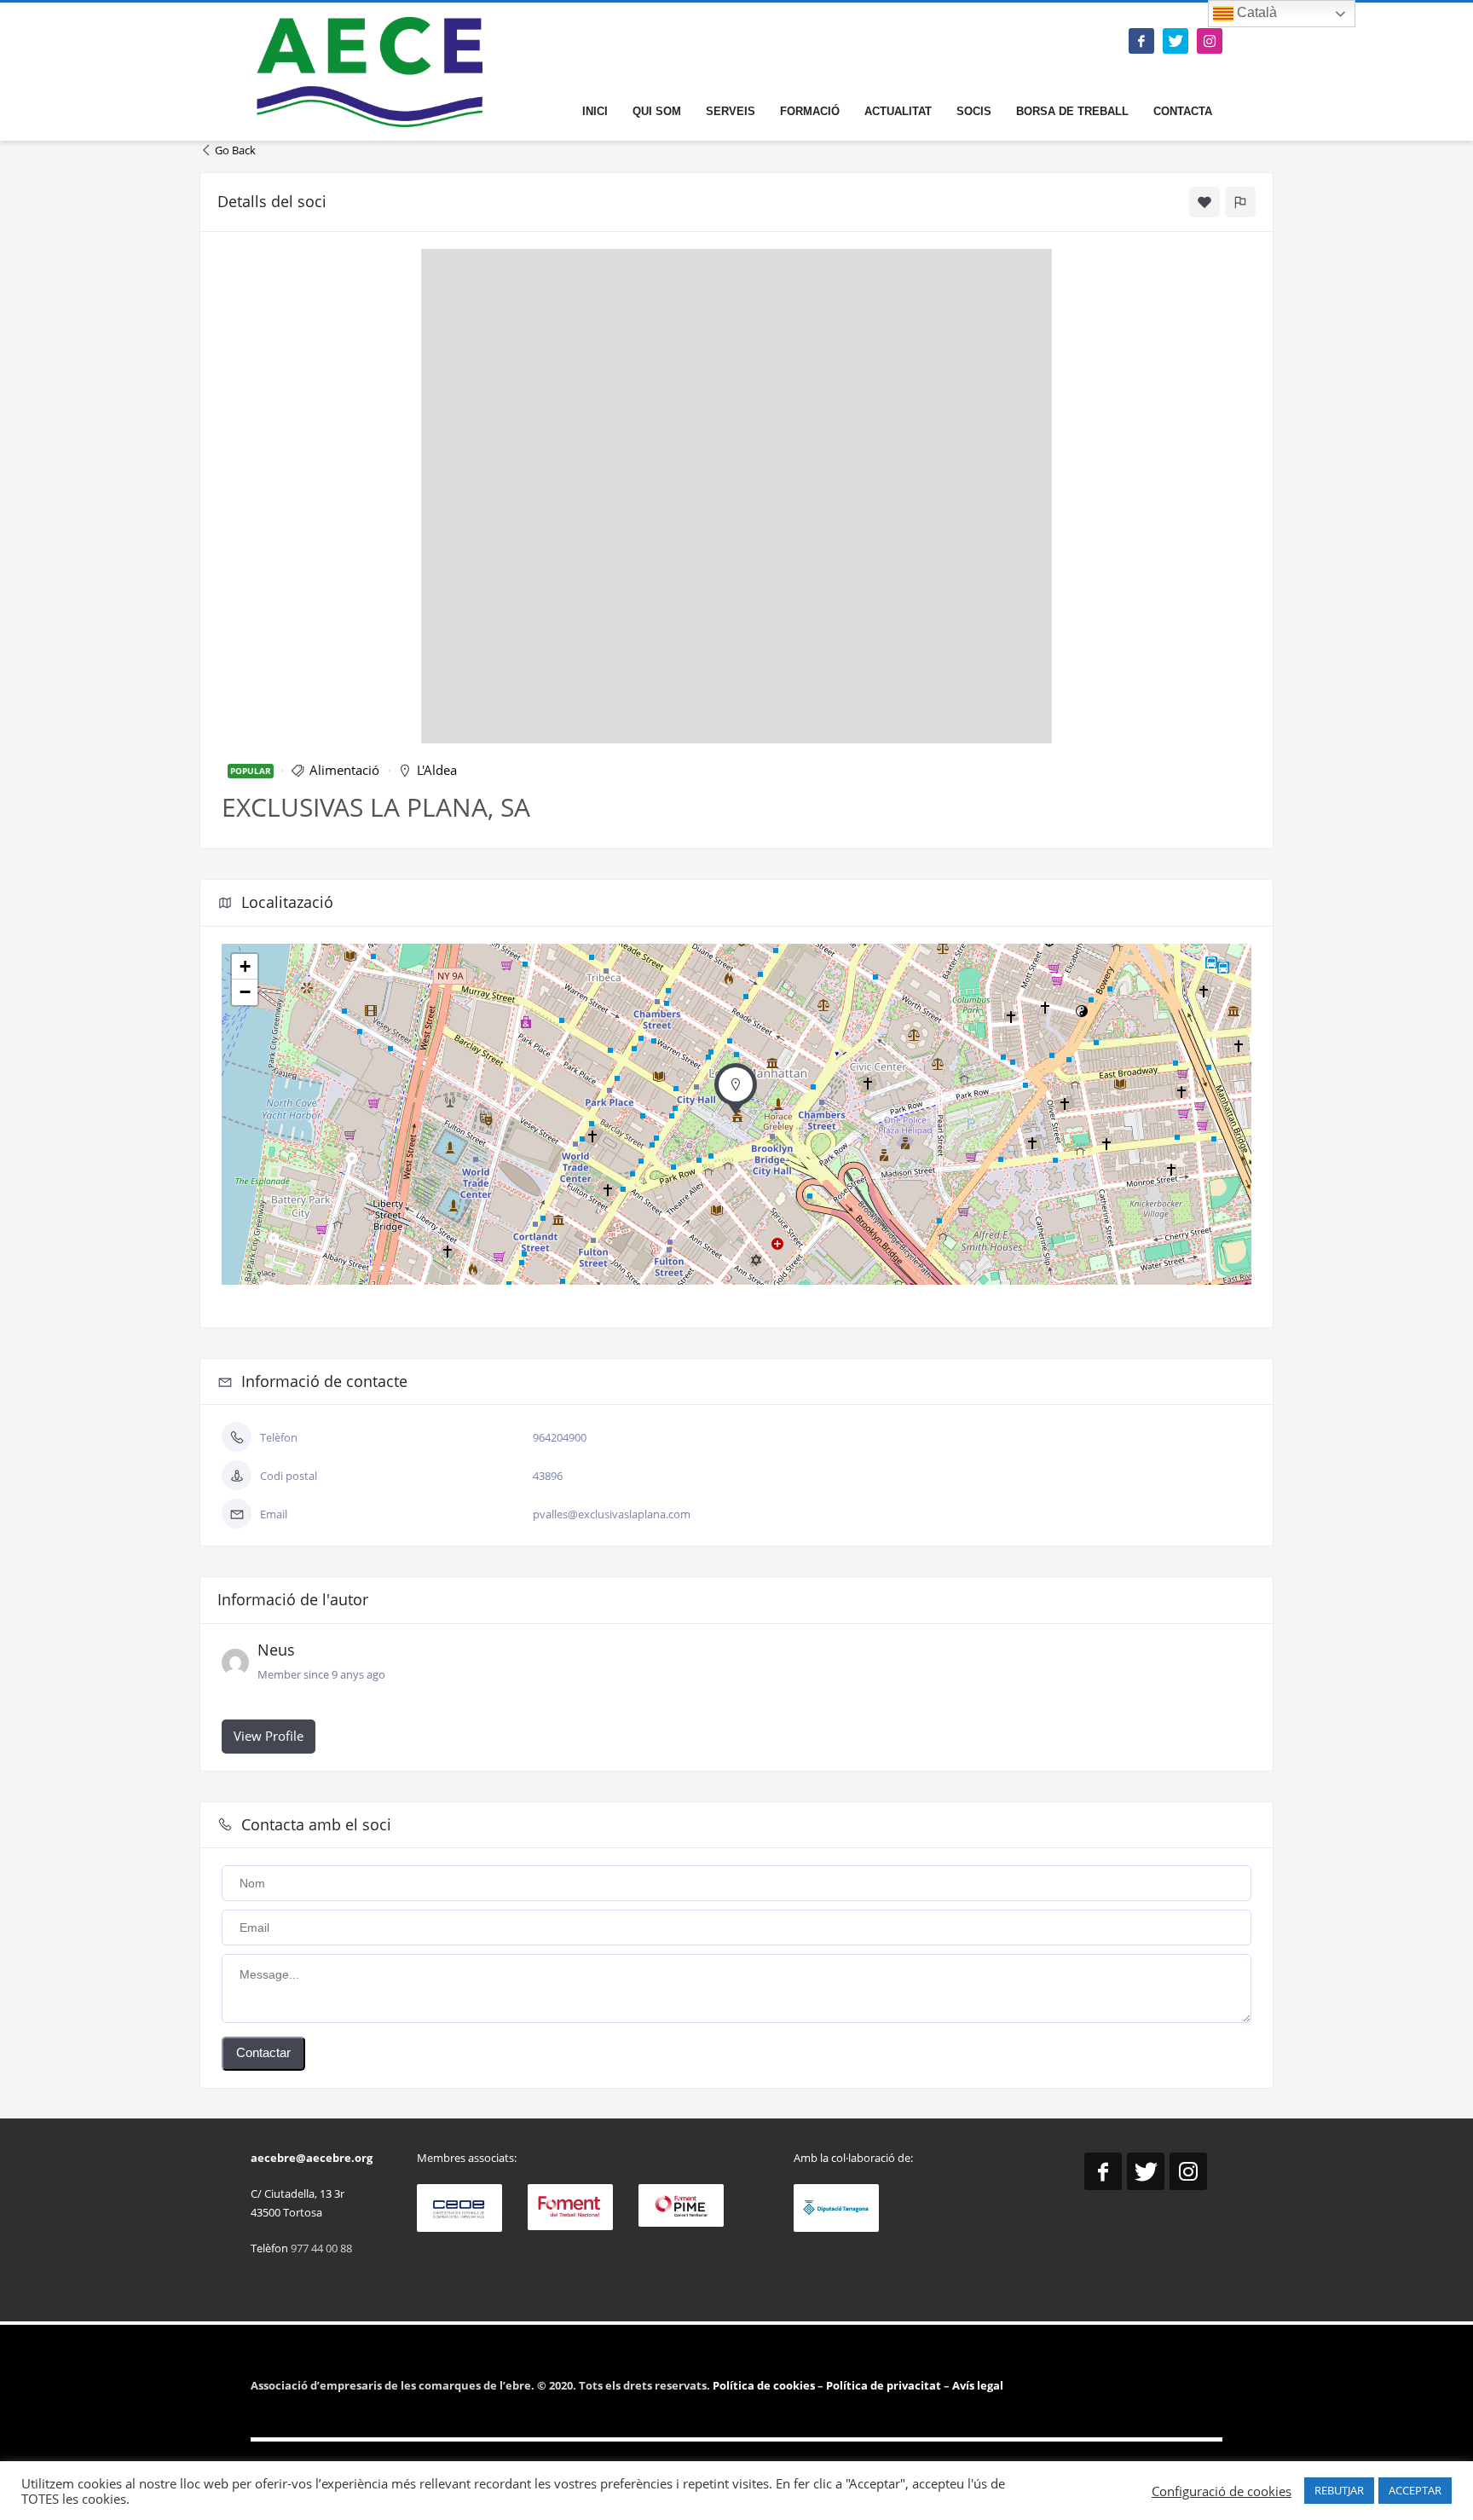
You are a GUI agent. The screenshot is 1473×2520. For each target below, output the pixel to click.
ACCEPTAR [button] (1415, 2490)
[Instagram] (1210, 41)
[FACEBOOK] (1141, 41)
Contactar (263, 2052)
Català (1255, 12)
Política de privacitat (882, 2385)
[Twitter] (1176, 41)
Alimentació (344, 770)
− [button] (245, 992)
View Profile (269, 1736)
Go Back (235, 150)
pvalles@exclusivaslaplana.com (612, 1514)
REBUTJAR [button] (1339, 2490)
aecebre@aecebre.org (312, 2158)
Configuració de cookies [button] (1222, 2491)
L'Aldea (437, 770)
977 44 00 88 (321, 2248)
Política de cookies (765, 2385)
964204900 (560, 1437)
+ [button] (245, 966)
